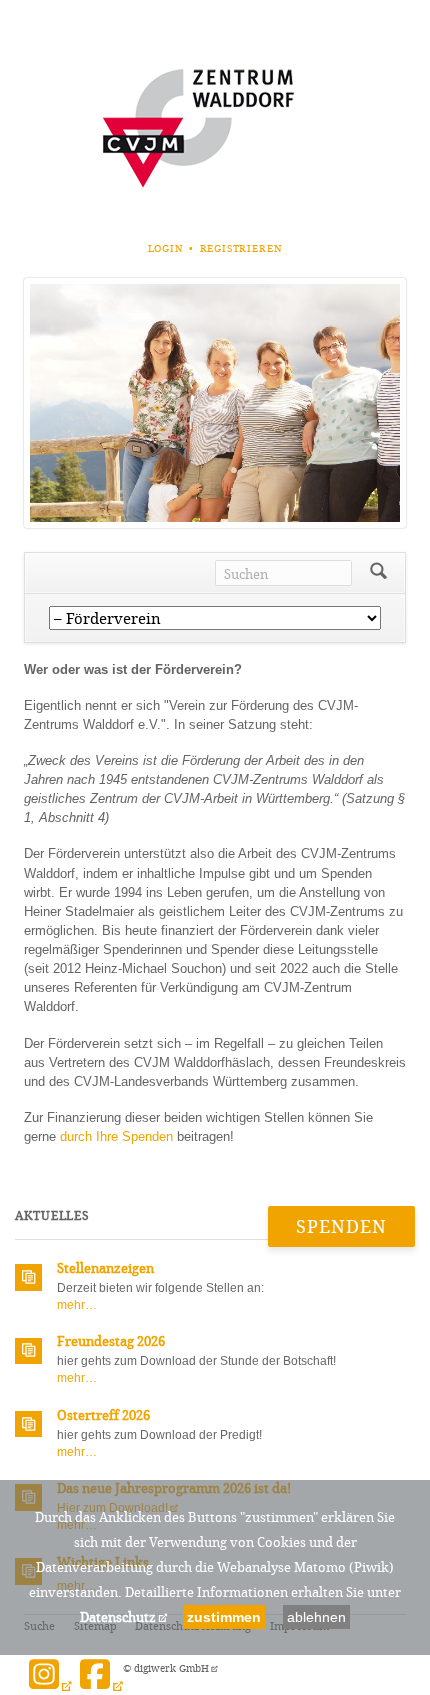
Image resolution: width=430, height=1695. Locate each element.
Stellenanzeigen (105, 1268)
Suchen (378, 573)
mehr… (77, 1304)
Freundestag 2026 (111, 1341)
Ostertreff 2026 (103, 1415)
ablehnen (316, 1617)
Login (166, 248)
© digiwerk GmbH (166, 1668)
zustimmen (224, 1617)
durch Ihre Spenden (116, 1136)
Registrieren (241, 248)
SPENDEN (341, 1226)
